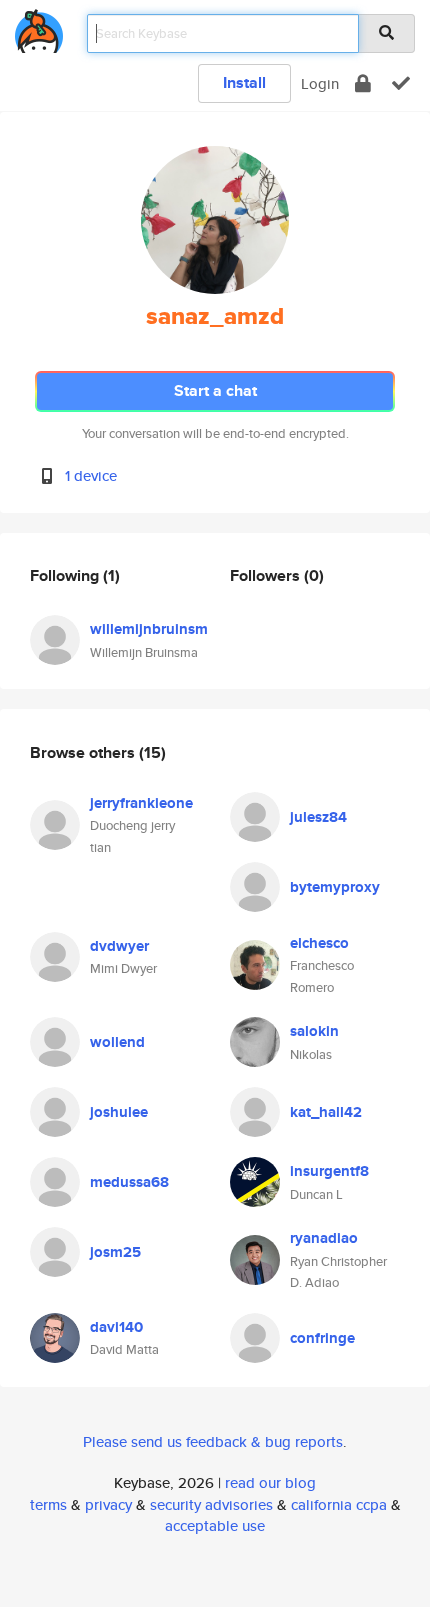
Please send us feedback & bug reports (213, 1441)
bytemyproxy (335, 887)
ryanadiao (324, 1238)
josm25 (115, 1252)
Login (320, 83)
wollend (117, 1042)
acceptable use (215, 1525)
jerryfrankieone (141, 803)
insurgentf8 (329, 1171)
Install (244, 82)
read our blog (270, 1482)
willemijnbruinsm (149, 629)
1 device (91, 475)
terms (48, 1504)
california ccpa (339, 1504)
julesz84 (318, 817)
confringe (322, 1338)
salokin (314, 1031)
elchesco (319, 943)
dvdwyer (119, 946)
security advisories (211, 1504)
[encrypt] (363, 83)
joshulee (119, 1112)
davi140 (116, 1327)
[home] (39, 27)
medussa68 (129, 1182)
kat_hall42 (326, 1112)
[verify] (401, 83)
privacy (108, 1504)
